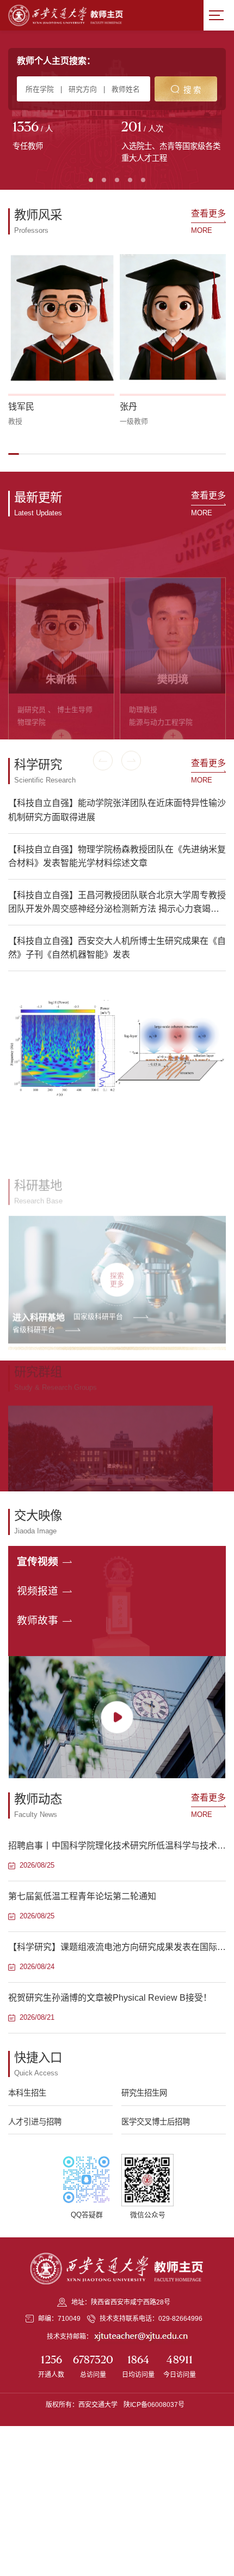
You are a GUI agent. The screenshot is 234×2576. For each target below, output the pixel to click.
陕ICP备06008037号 (154, 2405)
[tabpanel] (63, 137)
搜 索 (192, 90)
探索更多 (117, 1231)
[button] (14, 454)
